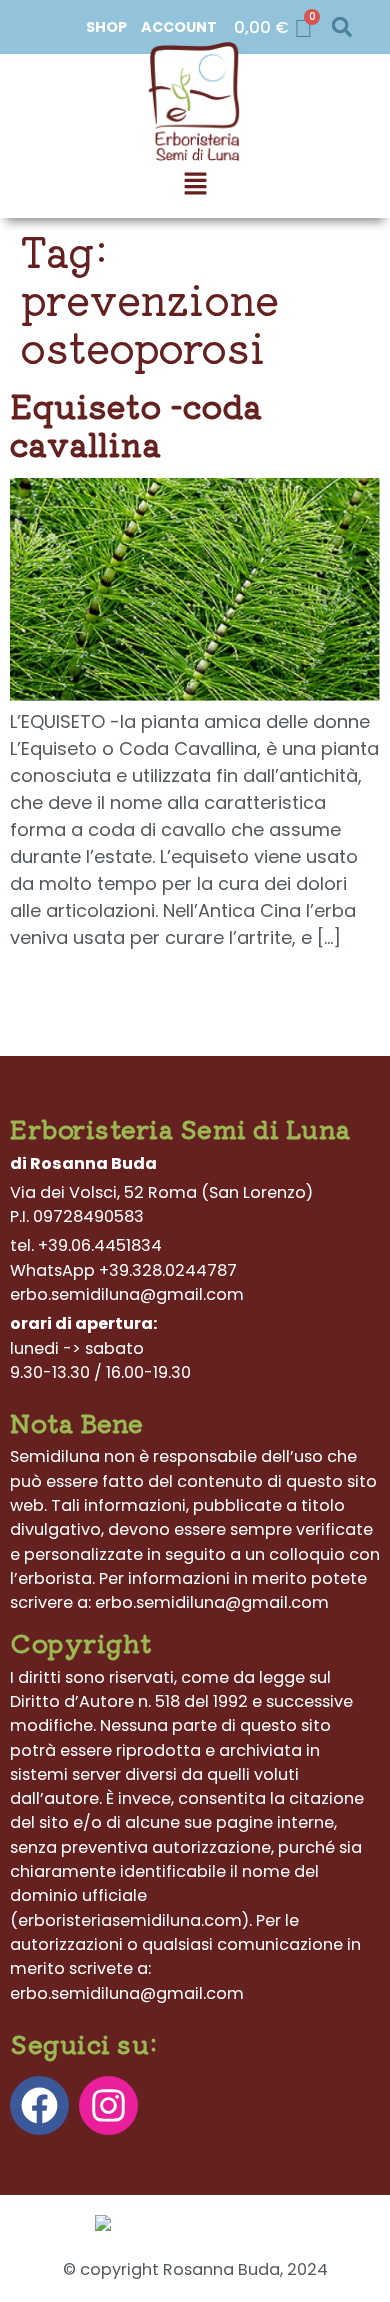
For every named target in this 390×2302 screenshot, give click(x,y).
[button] (341, 27)
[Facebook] (39, 2105)
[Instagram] (108, 2105)
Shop (106, 27)
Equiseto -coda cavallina (136, 424)
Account (179, 27)
